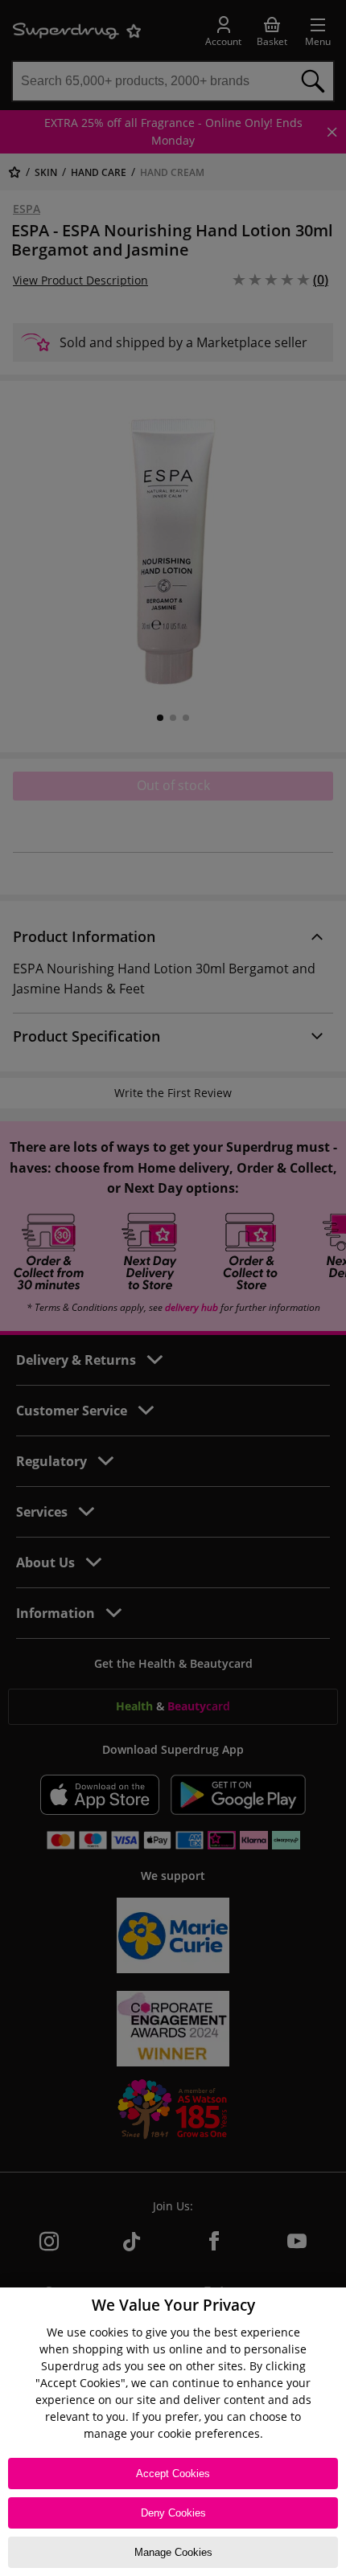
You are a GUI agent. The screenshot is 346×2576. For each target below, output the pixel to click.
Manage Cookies (173, 2552)
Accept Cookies (173, 2474)
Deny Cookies (173, 2513)
